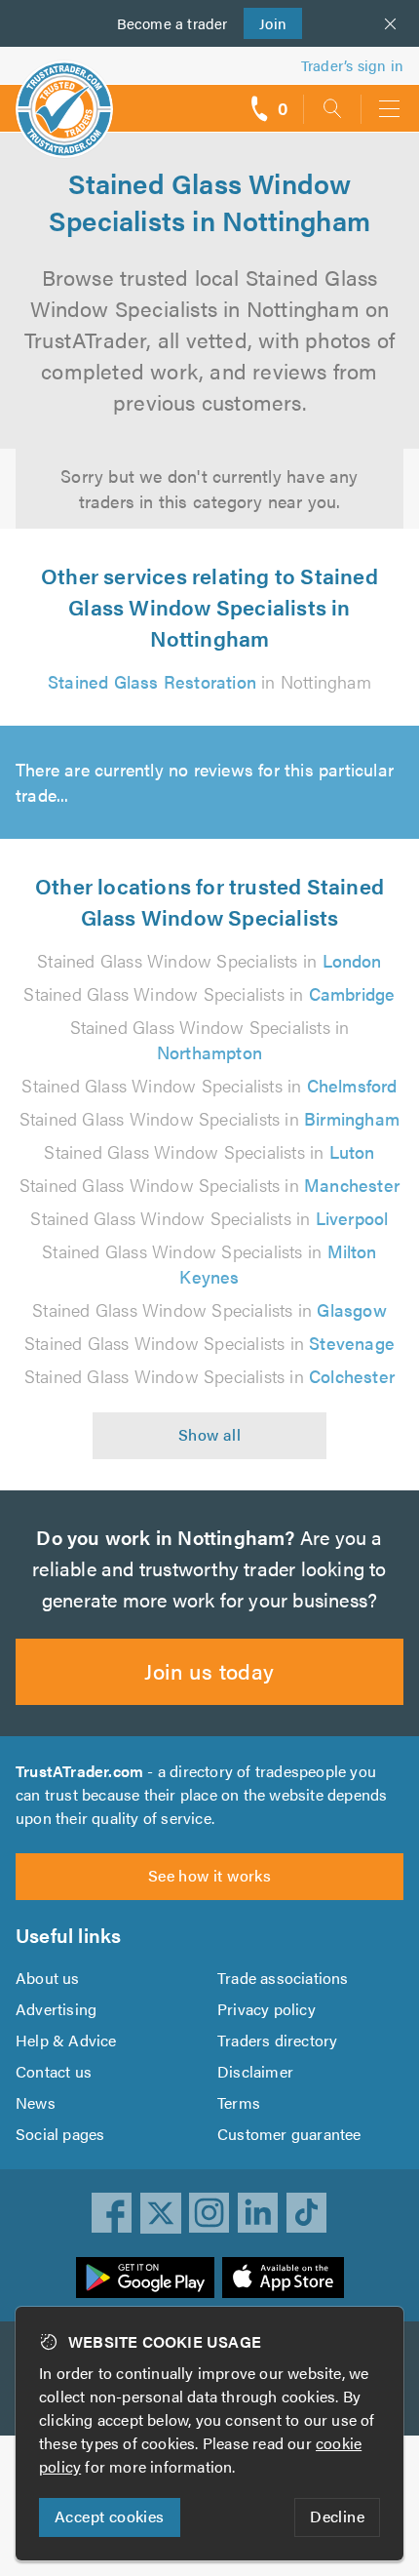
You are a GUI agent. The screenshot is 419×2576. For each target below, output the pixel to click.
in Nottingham (209, 681)
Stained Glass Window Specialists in (209, 960)
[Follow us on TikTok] (307, 2213)
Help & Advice (66, 2040)
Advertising (56, 2009)
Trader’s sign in (352, 65)
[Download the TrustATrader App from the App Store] (283, 2278)
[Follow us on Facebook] (112, 2213)
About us (48, 1978)
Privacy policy (267, 2009)
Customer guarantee (289, 2134)
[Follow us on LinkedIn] (258, 2213)
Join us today (209, 1670)
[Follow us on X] (161, 2213)
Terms (239, 2102)
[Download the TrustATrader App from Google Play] (145, 2278)
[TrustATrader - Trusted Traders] (64, 96)
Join (266, 23)
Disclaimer (255, 2071)
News (36, 2102)
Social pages (60, 2134)
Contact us (54, 2071)
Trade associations (283, 1978)
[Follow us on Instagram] (209, 2213)
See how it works (209, 1875)
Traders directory (277, 2040)
